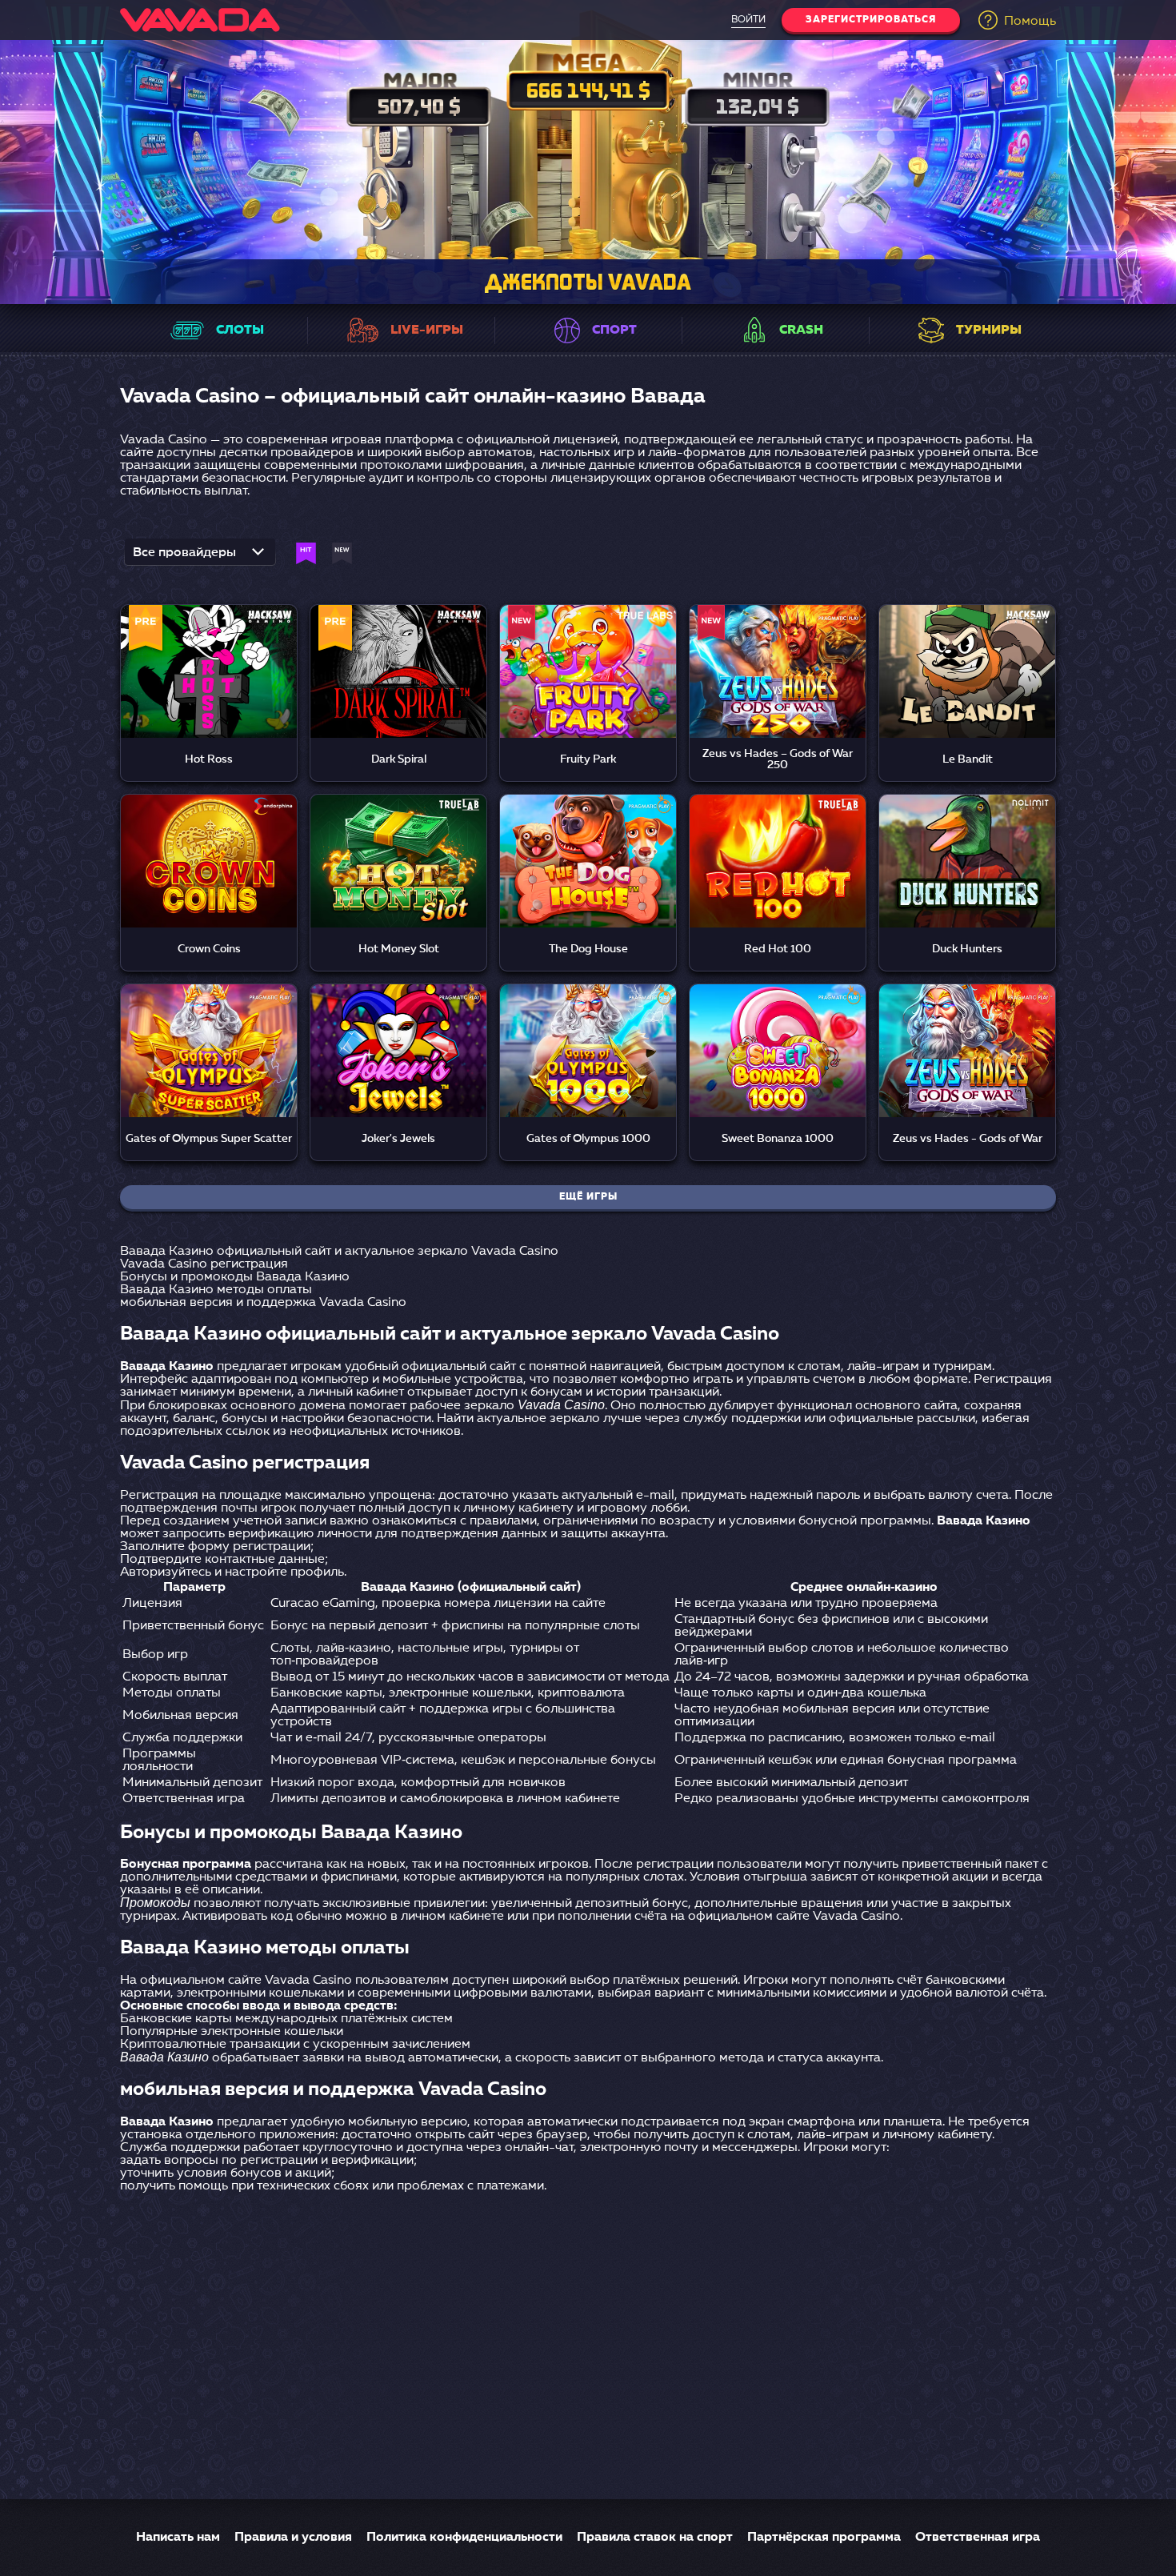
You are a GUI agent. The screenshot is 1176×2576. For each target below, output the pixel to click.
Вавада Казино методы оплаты (216, 1290)
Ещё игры (588, 1197)
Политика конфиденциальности (464, 2538)
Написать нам (178, 2538)
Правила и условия (293, 2538)
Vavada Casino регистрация (204, 1264)
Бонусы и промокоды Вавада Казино (235, 1277)
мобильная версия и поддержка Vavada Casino (263, 1303)
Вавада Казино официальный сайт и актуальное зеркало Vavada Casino (339, 1252)
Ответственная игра (978, 2538)
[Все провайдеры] (200, 557)
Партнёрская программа (824, 2538)
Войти (748, 20)
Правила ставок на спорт (655, 2538)
